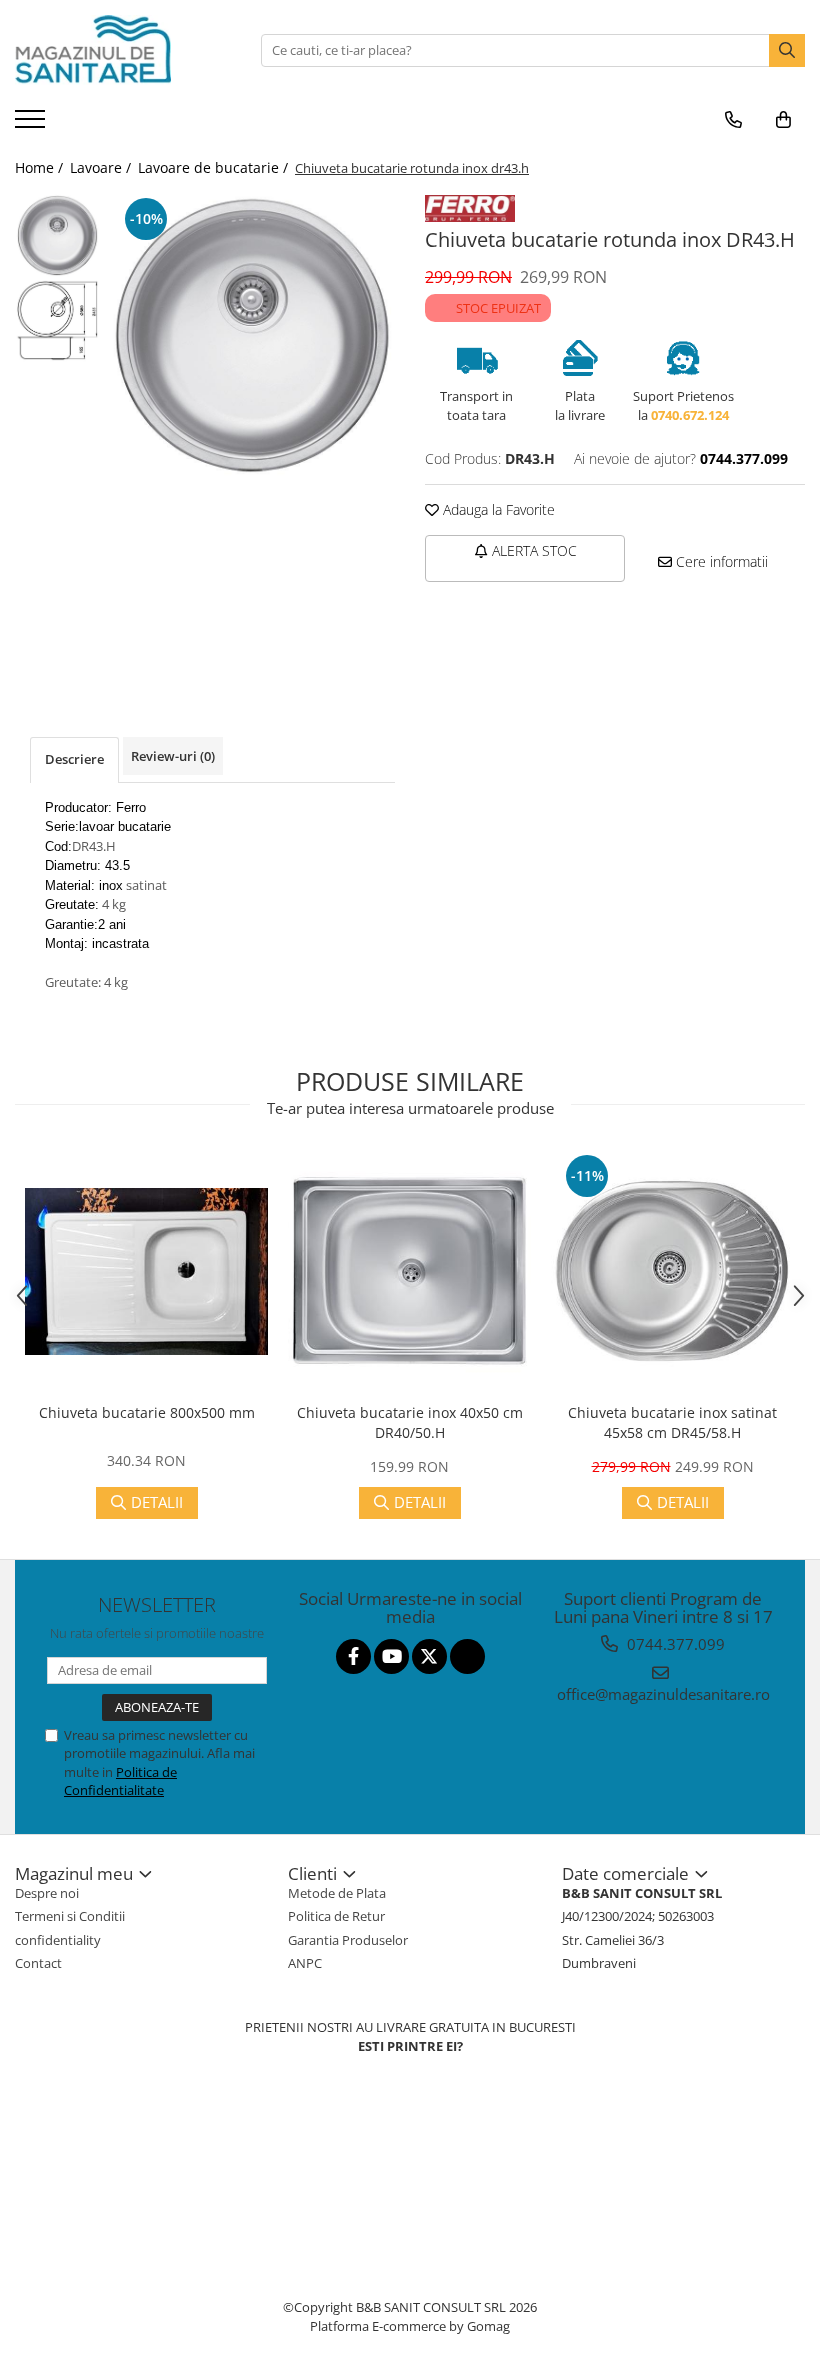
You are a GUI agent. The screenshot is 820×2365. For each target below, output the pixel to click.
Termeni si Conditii (70, 1916)
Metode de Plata (337, 1893)
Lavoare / (102, 167)
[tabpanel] (252, 335)
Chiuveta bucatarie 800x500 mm (147, 1412)
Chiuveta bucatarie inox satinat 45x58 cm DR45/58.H (672, 1422)
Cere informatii (720, 561)
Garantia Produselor (348, 1940)
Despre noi (47, 1893)
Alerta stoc (532, 550)
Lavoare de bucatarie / (215, 167)
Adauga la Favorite (497, 509)
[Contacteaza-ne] (733, 120)
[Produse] (32, 125)
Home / (41, 167)
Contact (38, 1963)
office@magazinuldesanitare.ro (663, 1694)
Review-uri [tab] (173, 756)
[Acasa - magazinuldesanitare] (115, 50)
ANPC (305, 1963)
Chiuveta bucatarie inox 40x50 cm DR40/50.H (410, 1422)
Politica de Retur (336, 1916)
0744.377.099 (674, 1644)
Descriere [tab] (74, 759)
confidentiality (58, 1940)
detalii (157, 1502)
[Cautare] (787, 50)
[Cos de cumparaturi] (783, 120)
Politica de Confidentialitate (120, 1781)
